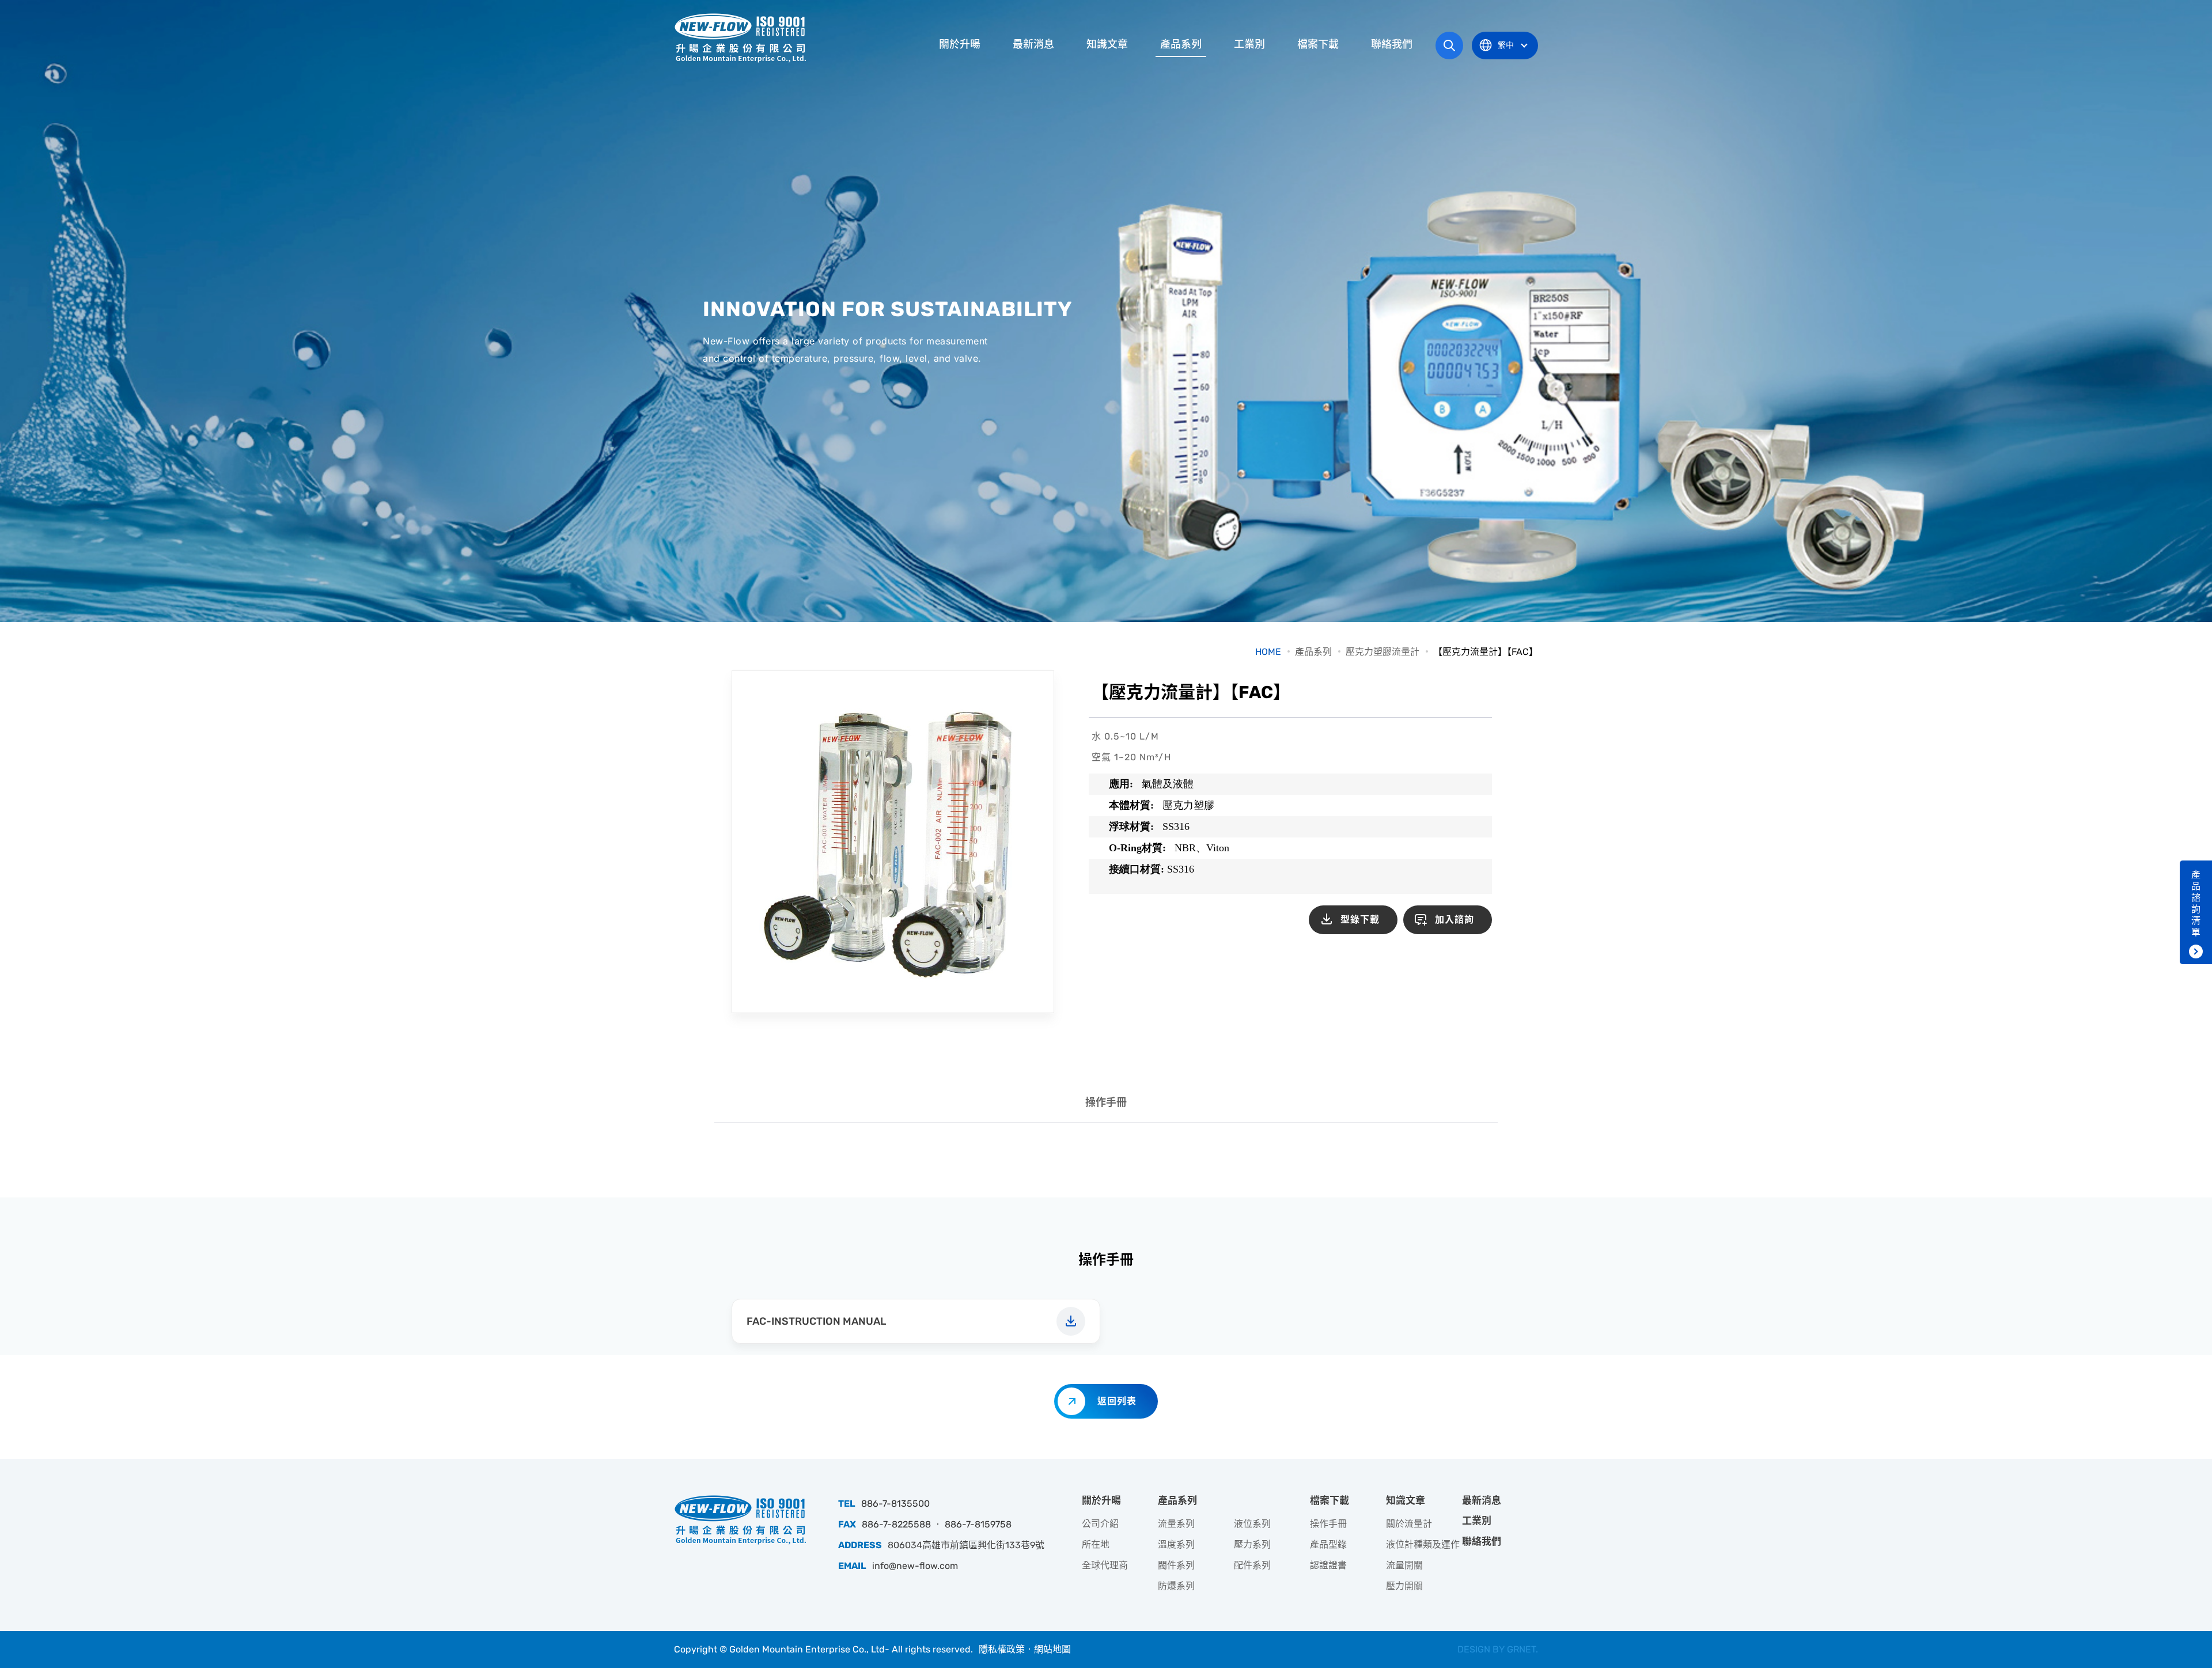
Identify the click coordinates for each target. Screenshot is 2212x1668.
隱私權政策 (1002, 1649)
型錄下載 (1360, 920)
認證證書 (1328, 1565)
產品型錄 (1328, 1544)
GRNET (1521, 1649)
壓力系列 (1252, 1544)
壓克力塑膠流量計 (1382, 652)
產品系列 (1181, 44)
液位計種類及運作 (1423, 1544)
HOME (1268, 652)
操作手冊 (1106, 1102)
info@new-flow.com (915, 1566)
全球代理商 (1105, 1565)
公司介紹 (1100, 1524)
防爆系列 (1176, 1586)
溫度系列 (1176, 1544)
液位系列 (1252, 1524)
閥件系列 (1176, 1565)
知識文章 (1107, 44)
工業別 (1249, 44)
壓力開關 (1404, 1586)
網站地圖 (1052, 1649)
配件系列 (1252, 1565)
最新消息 (1033, 44)
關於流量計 (1409, 1524)
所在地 (1096, 1544)
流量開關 (1404, 1565)
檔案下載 (1318, 44)
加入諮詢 (1455, 920)
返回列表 (1117, 1401)
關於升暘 (960, 44)
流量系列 (1176, 1524)
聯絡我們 (1392, 44)
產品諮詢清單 (2196, 903)
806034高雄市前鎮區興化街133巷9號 (966, 1545)
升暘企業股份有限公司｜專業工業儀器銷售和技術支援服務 (740, 37)
